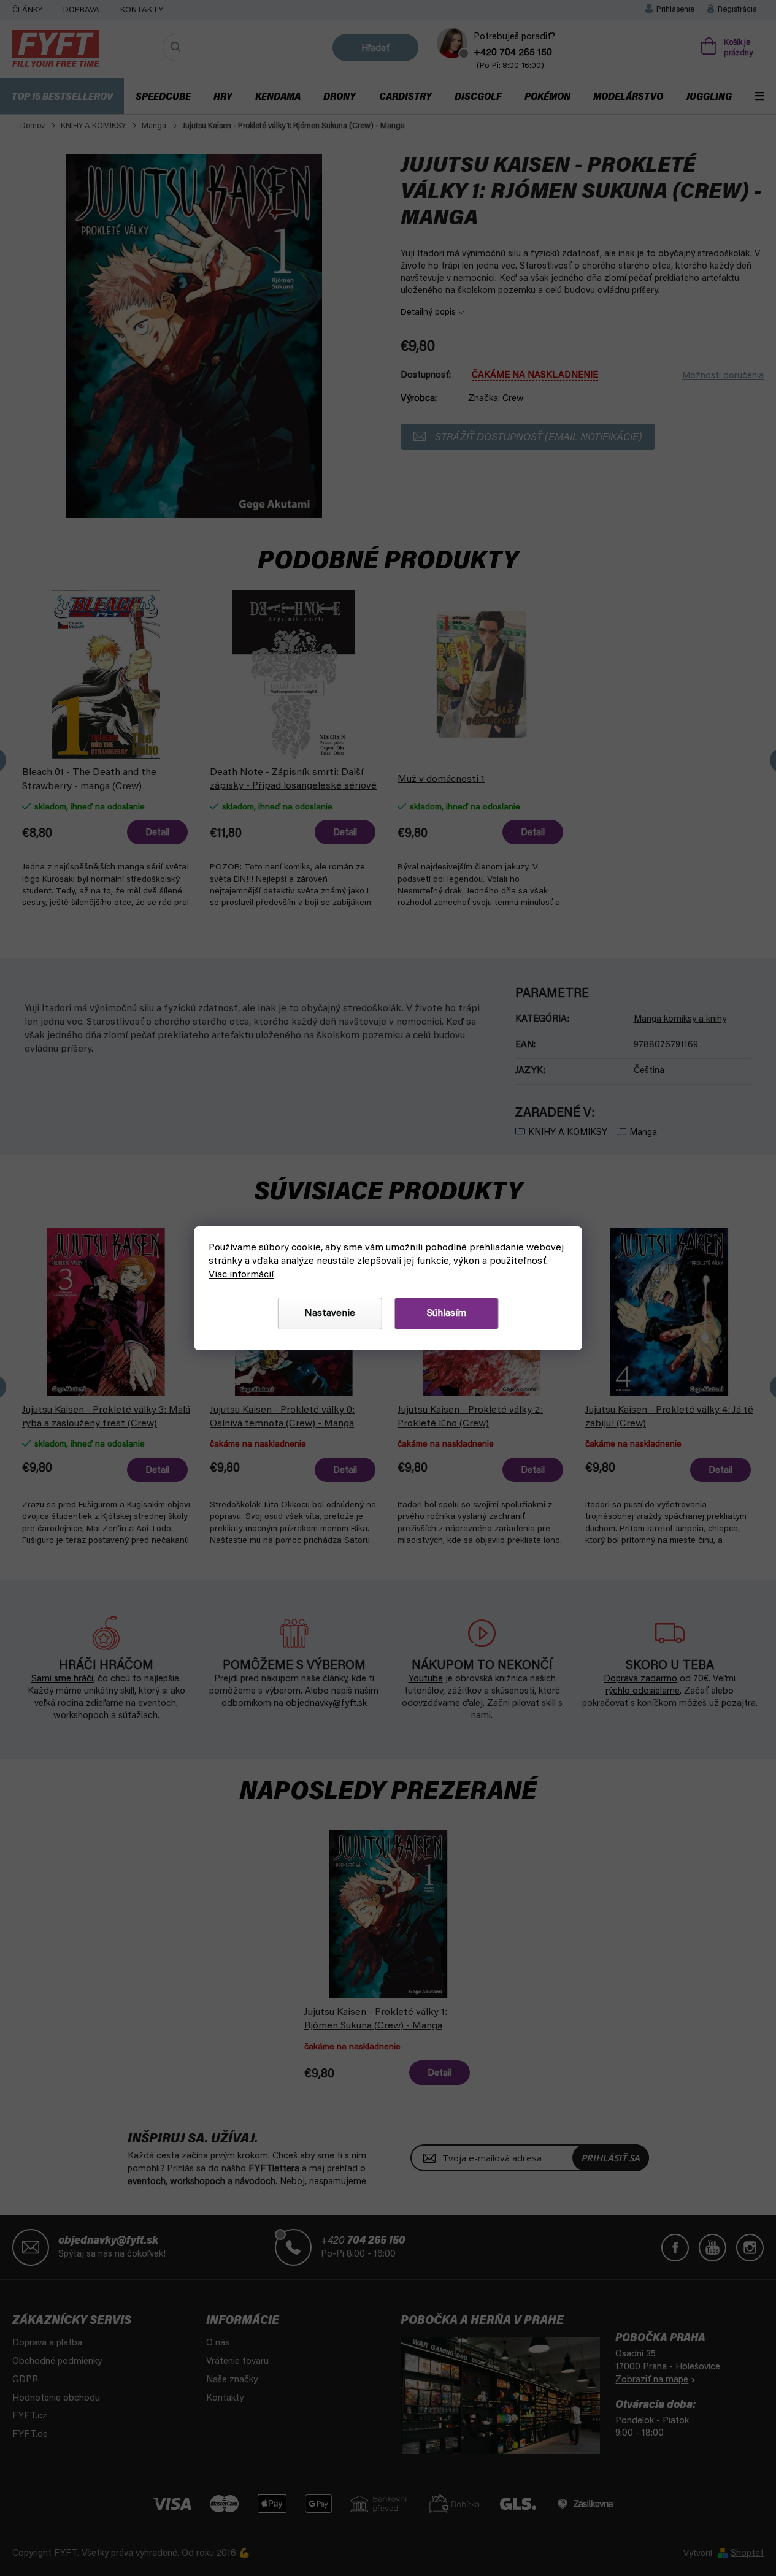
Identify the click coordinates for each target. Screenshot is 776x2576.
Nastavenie (330, 1313)
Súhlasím (447, 1313)
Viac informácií (241, 1275)
